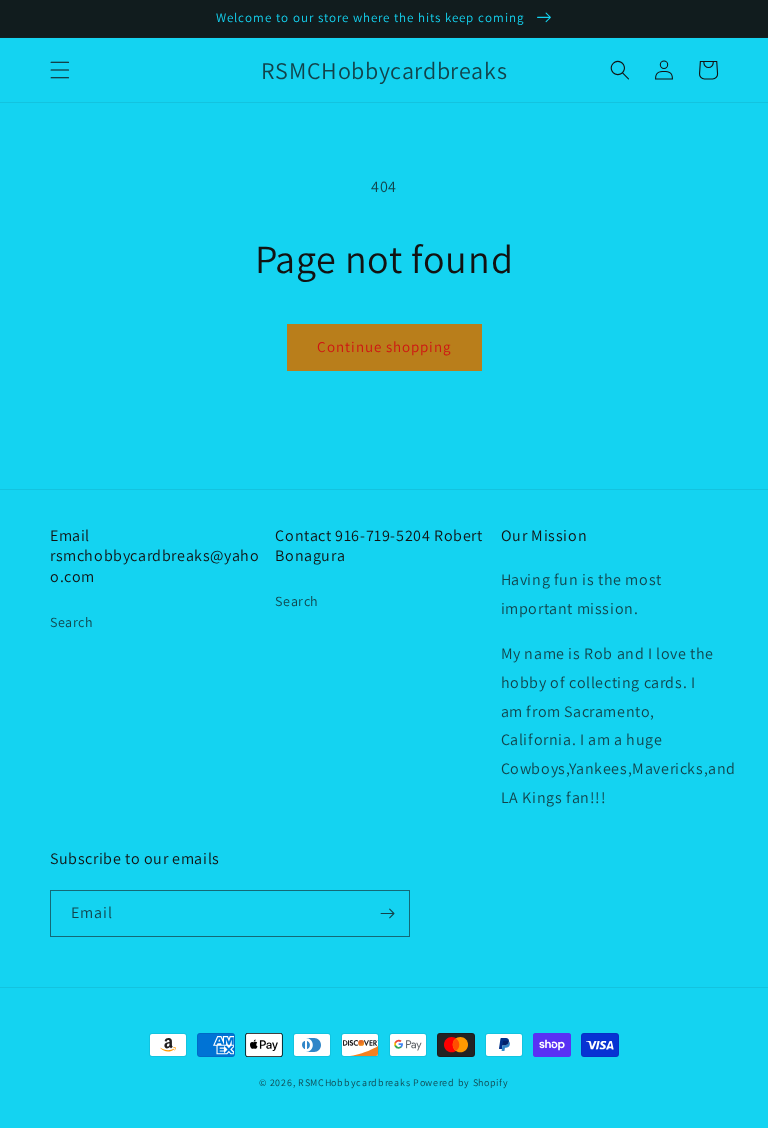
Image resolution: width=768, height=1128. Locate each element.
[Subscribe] (387, 913)
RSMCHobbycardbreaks (354, 1082)
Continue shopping (384, 346)
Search (72, 622)
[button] (60, 70)
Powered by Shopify (461, 1082)
